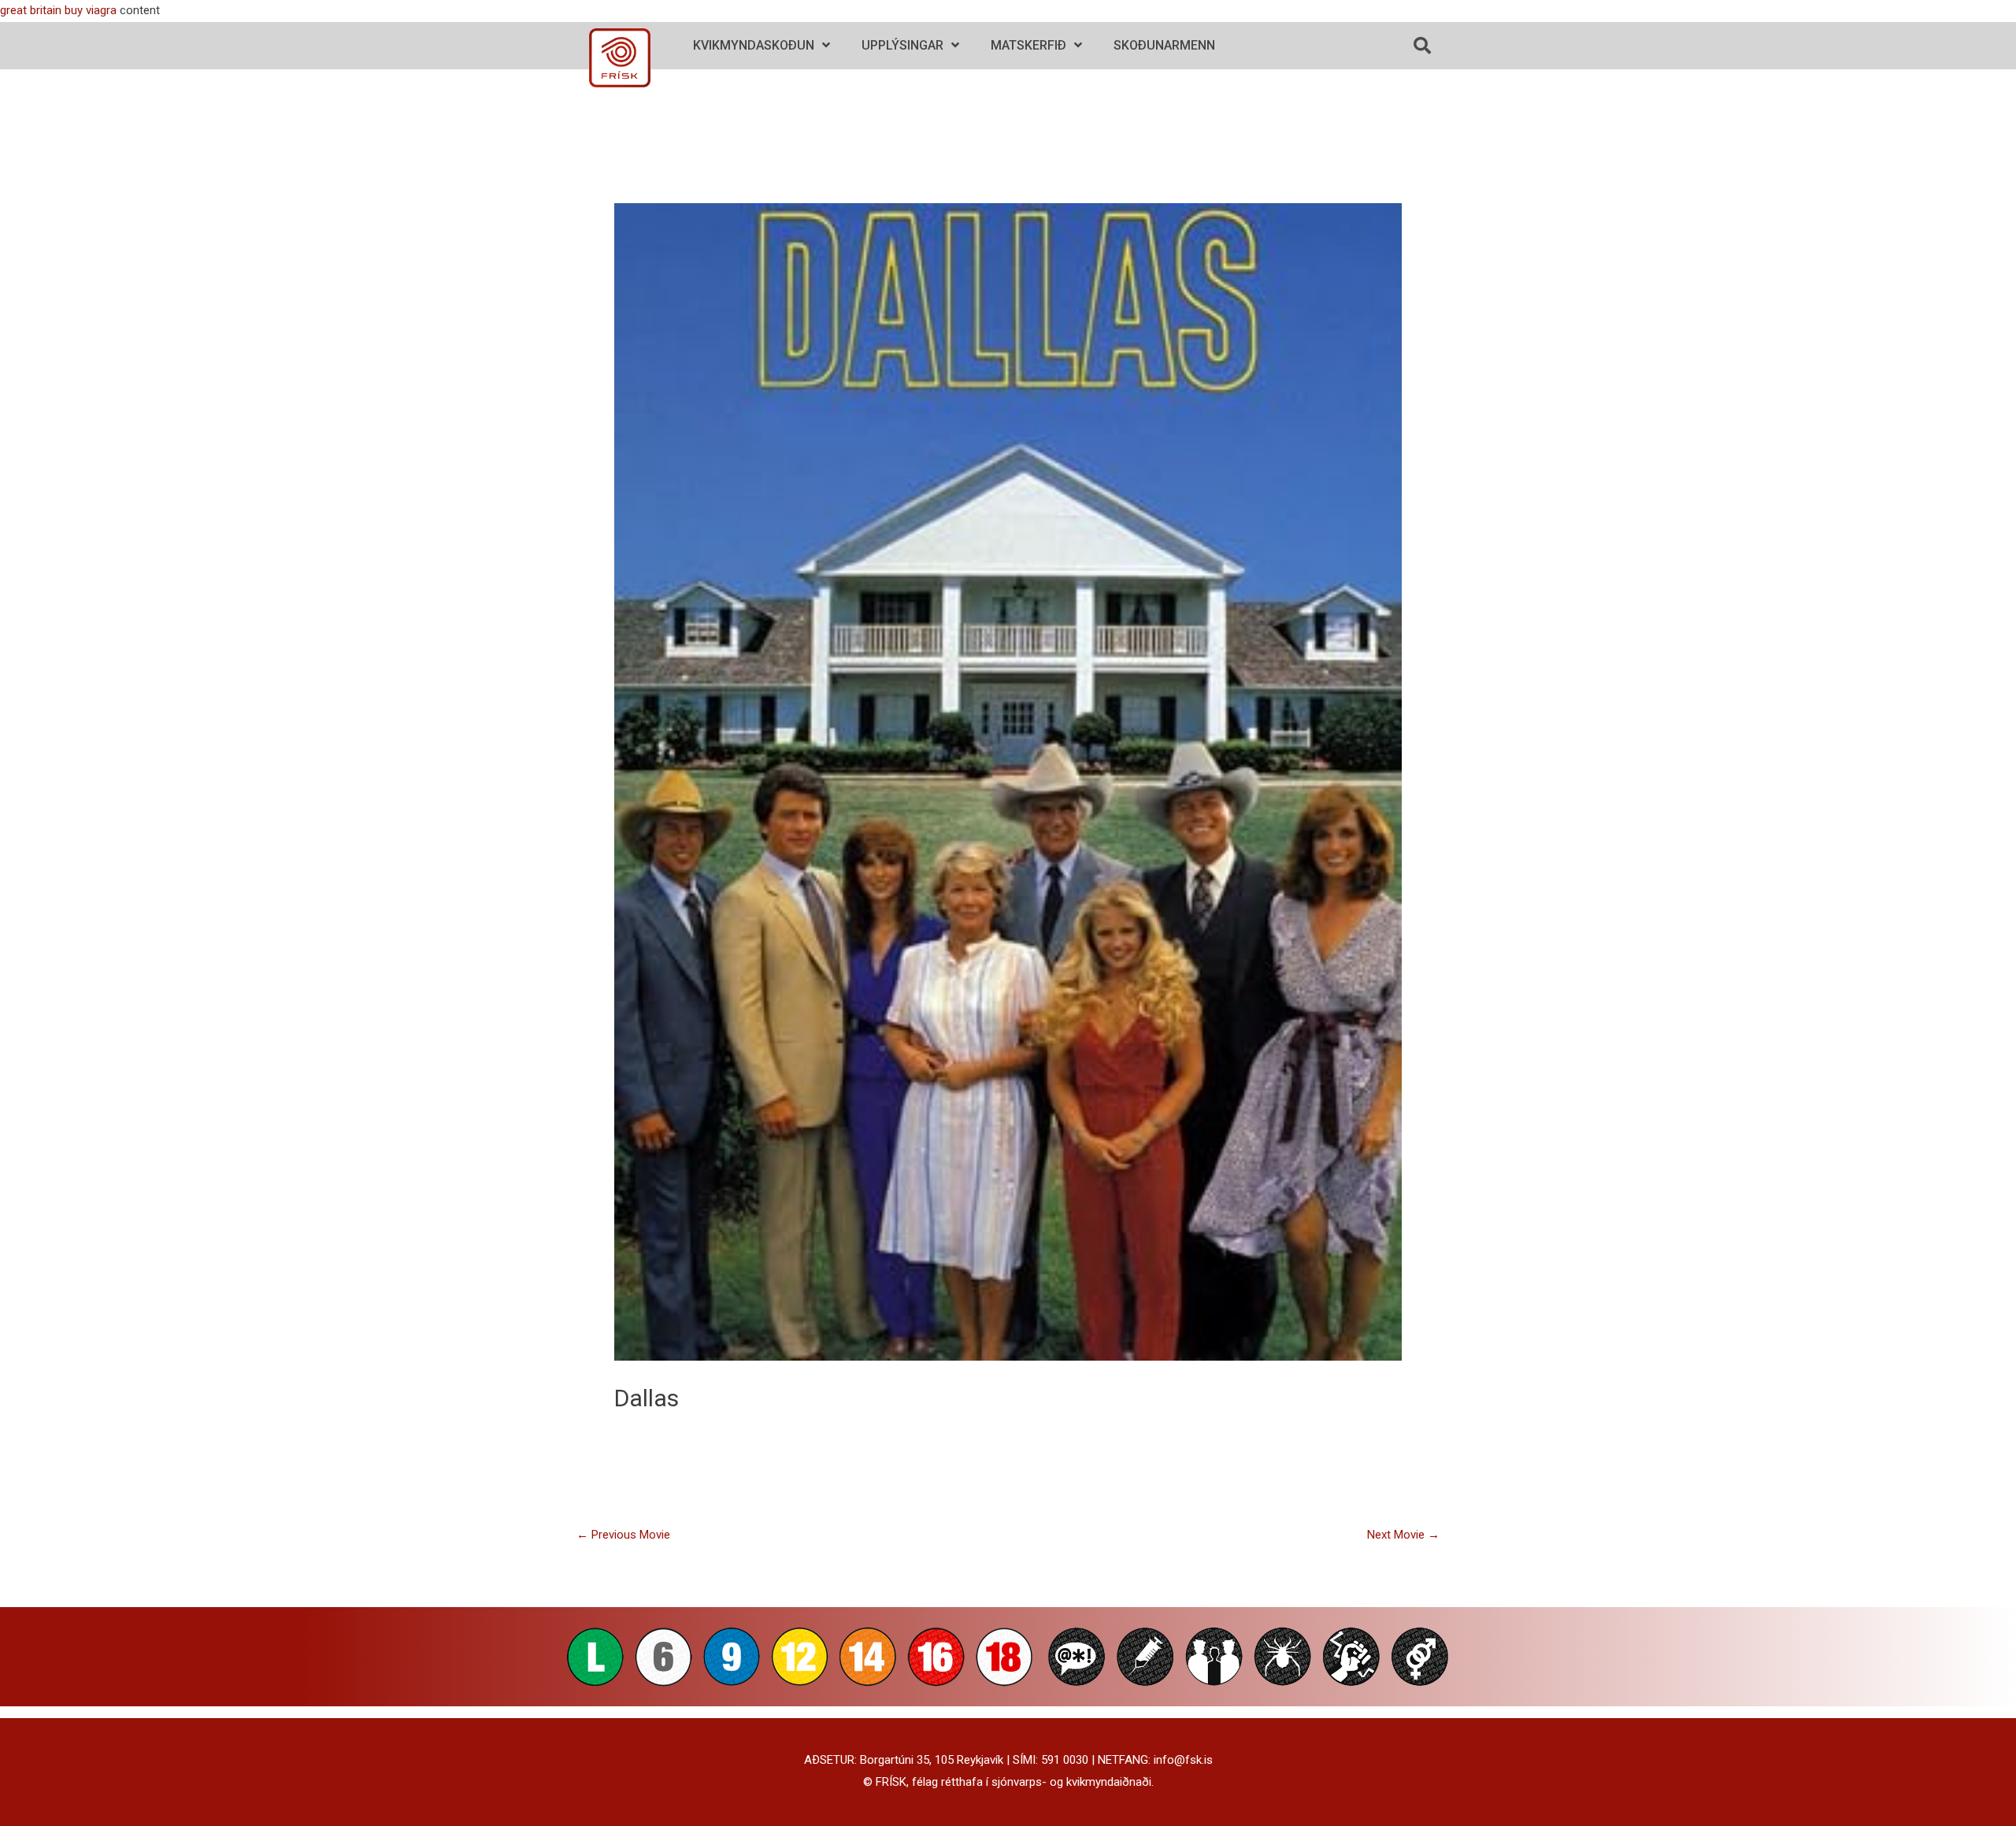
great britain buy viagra (58, 10)
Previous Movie (623, 1535)
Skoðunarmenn (1164, 45)
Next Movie (1403, 1535)
